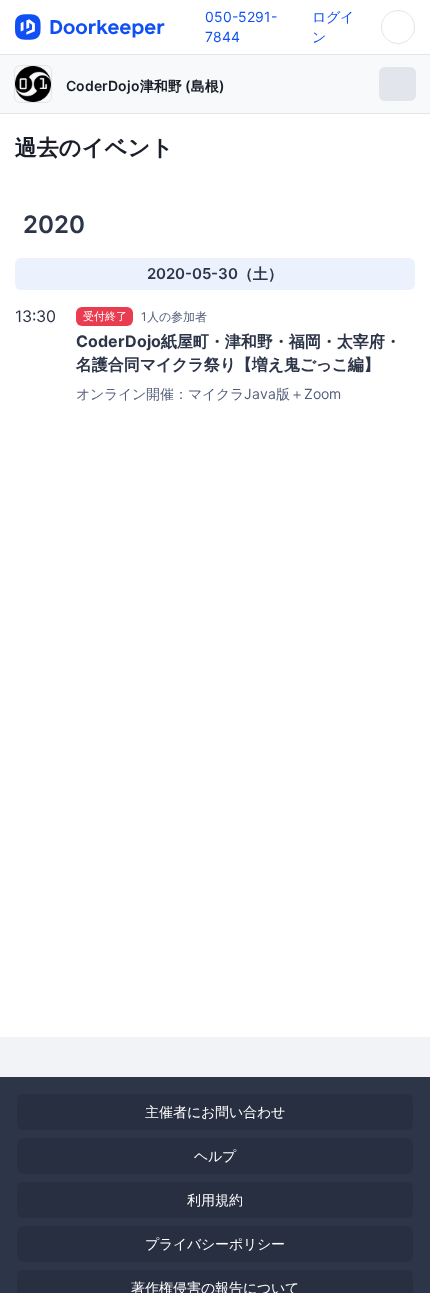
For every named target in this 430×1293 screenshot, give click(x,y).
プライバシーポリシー (215, 1243)
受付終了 (105, 316)
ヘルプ (215, 1155)
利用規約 (215, 1199)
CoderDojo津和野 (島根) (145, 85)
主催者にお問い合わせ (215, 1111)
